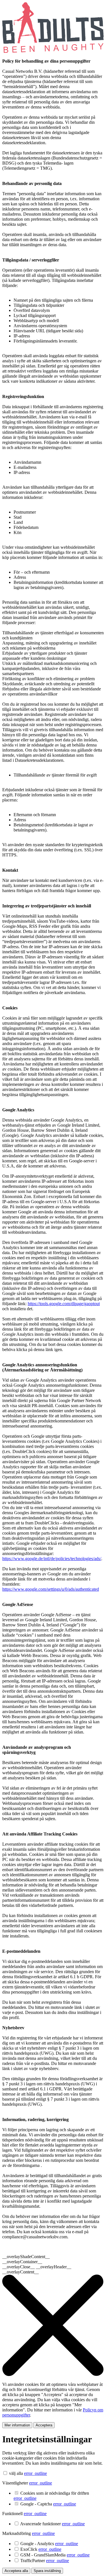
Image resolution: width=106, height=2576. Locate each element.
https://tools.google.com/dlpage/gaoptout (64, 1304)
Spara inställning (47, 2571)
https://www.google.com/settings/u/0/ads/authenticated (51, 1589)
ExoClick (41, 2549)
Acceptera (44, 2425)
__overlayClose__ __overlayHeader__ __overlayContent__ (37, 2269)
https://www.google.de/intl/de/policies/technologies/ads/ (52, 1559)
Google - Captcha (48, 2504)
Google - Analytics (49, 2544)
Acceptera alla (16, 2571)
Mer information (17, 2425)
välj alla (16, 2473)
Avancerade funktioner (52, 2524)
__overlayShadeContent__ (26, 2257)
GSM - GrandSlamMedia (55, 2555)
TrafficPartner (45, 2561)
